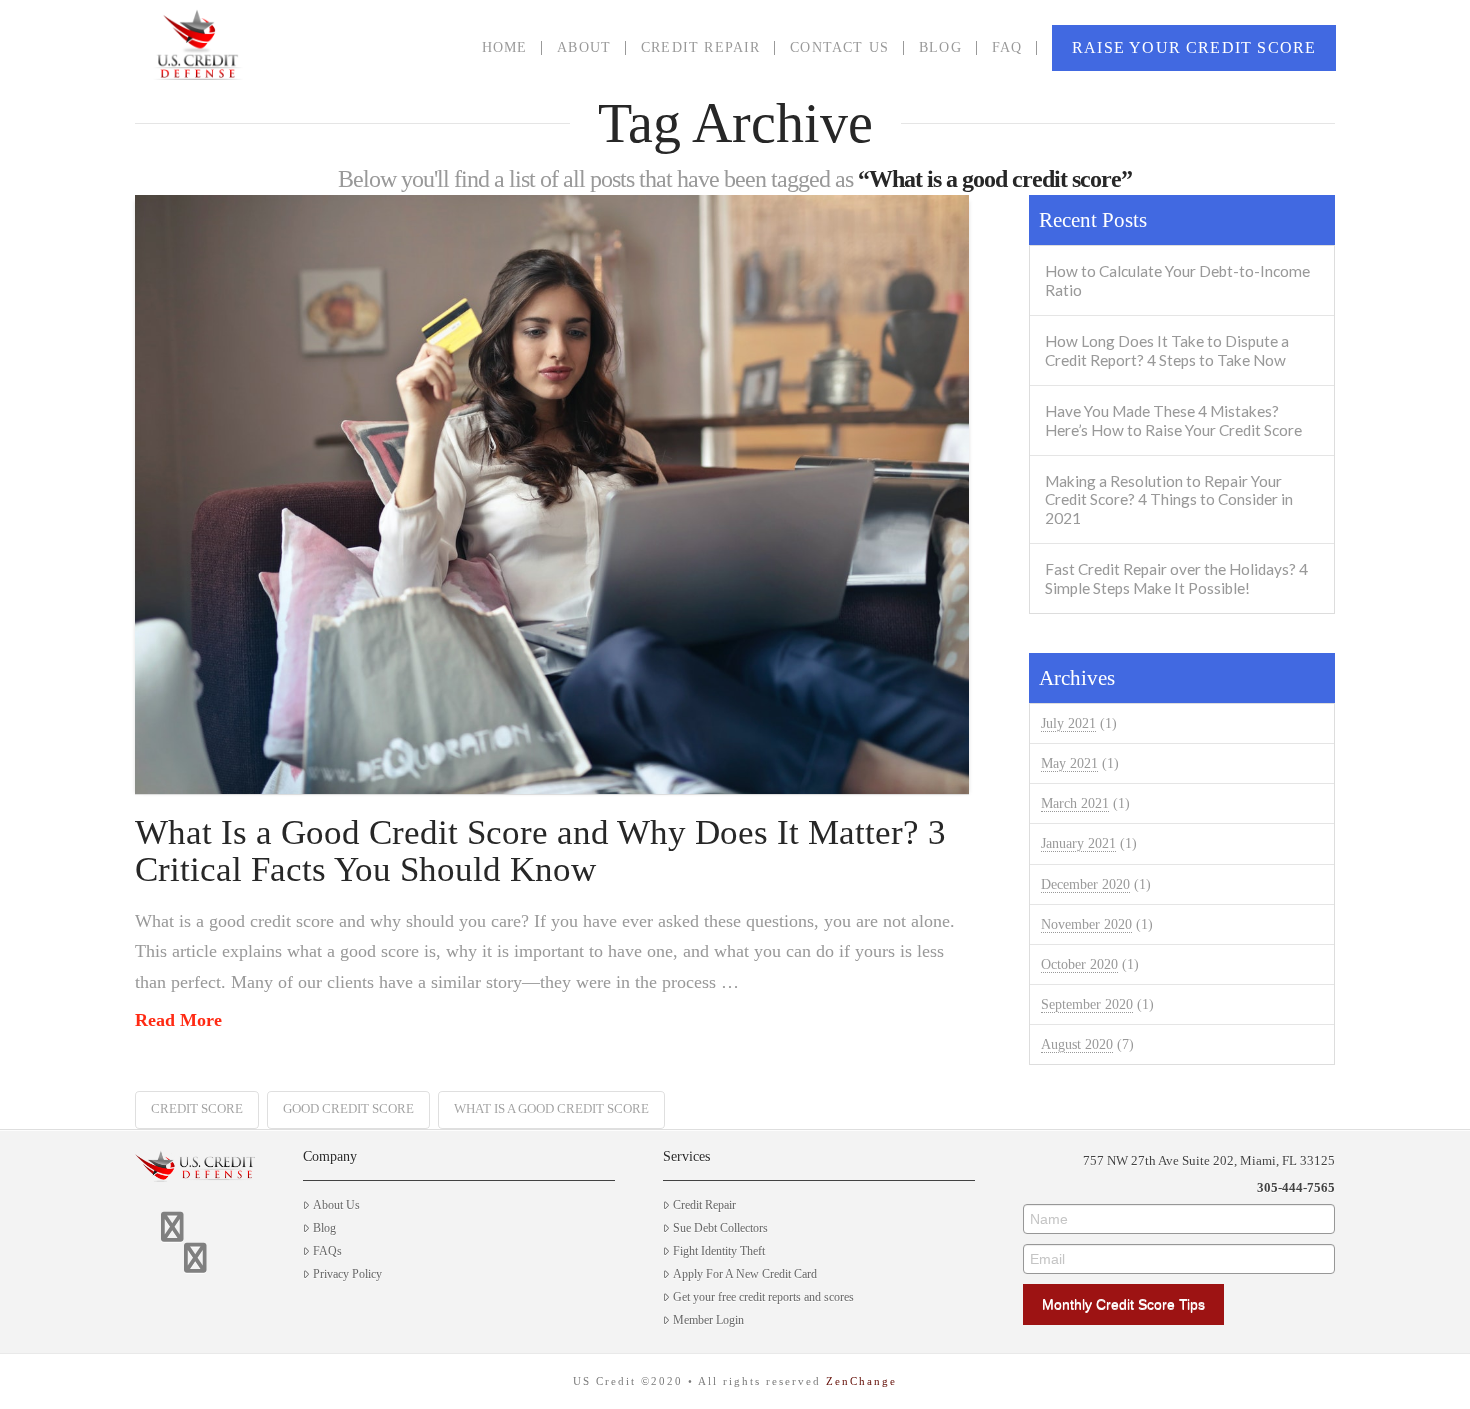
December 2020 (1085, 884)
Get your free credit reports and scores (763, 1297)
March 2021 (1075, 803)
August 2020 (1077, 1044)
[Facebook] (173, 1227)
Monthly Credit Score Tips (1123, 1304)
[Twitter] (195, 1258)
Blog (324, 1228)
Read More (178, 1020)
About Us (336, 1205)
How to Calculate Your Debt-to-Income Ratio (1177, 280)
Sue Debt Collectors (720, 1228)
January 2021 (1078, 843)
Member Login (708, 1320)
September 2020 (1087, 1004)
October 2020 (1079, 964)
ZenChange (861, 1381)
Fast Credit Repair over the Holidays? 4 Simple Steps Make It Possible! (1176, 578)
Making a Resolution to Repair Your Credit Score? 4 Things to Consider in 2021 (1169, 499)
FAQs (327, 1251)
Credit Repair (704, 1205)
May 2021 (1069, 763)
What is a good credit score (551, 1108)
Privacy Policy (347, 1274)
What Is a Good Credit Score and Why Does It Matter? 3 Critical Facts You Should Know (540, 851)
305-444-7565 (1296, 1187)
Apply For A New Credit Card (745, 1274)
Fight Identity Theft (719, 1251)
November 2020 (1086, 924)
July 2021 (1068, 723)
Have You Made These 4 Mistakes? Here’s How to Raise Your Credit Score (1173, 420)
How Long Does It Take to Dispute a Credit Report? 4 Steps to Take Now (1167, 350)
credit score (197, 1108)
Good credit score (348, 1108)
